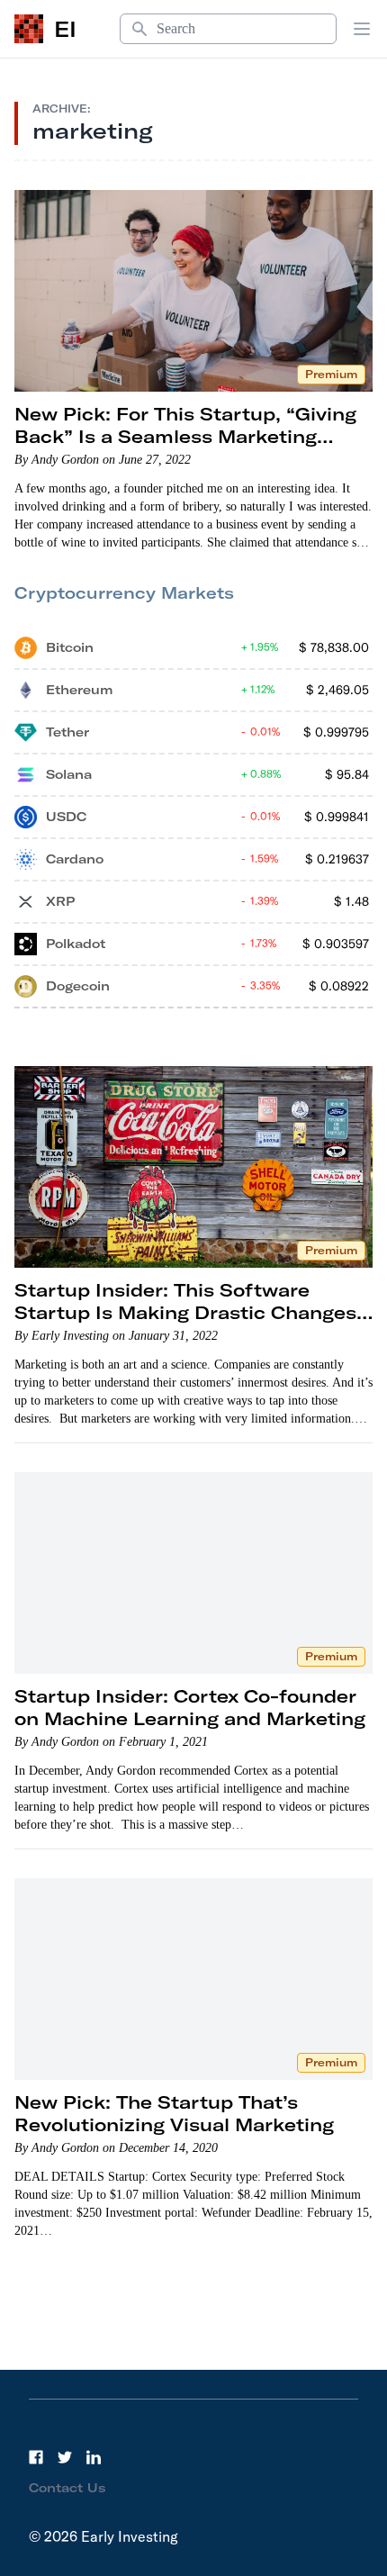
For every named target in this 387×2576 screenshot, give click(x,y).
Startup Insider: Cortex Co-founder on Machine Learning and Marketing (190, 1707)
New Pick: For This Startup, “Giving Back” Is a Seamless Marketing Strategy (185, 436)
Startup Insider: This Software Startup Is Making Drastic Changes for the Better (185, 1312)
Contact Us (67, 2488)
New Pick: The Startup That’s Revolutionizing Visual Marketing (174, 2113)
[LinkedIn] (94, 2457)
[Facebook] (36, 2457)
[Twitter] (65, 2457)
